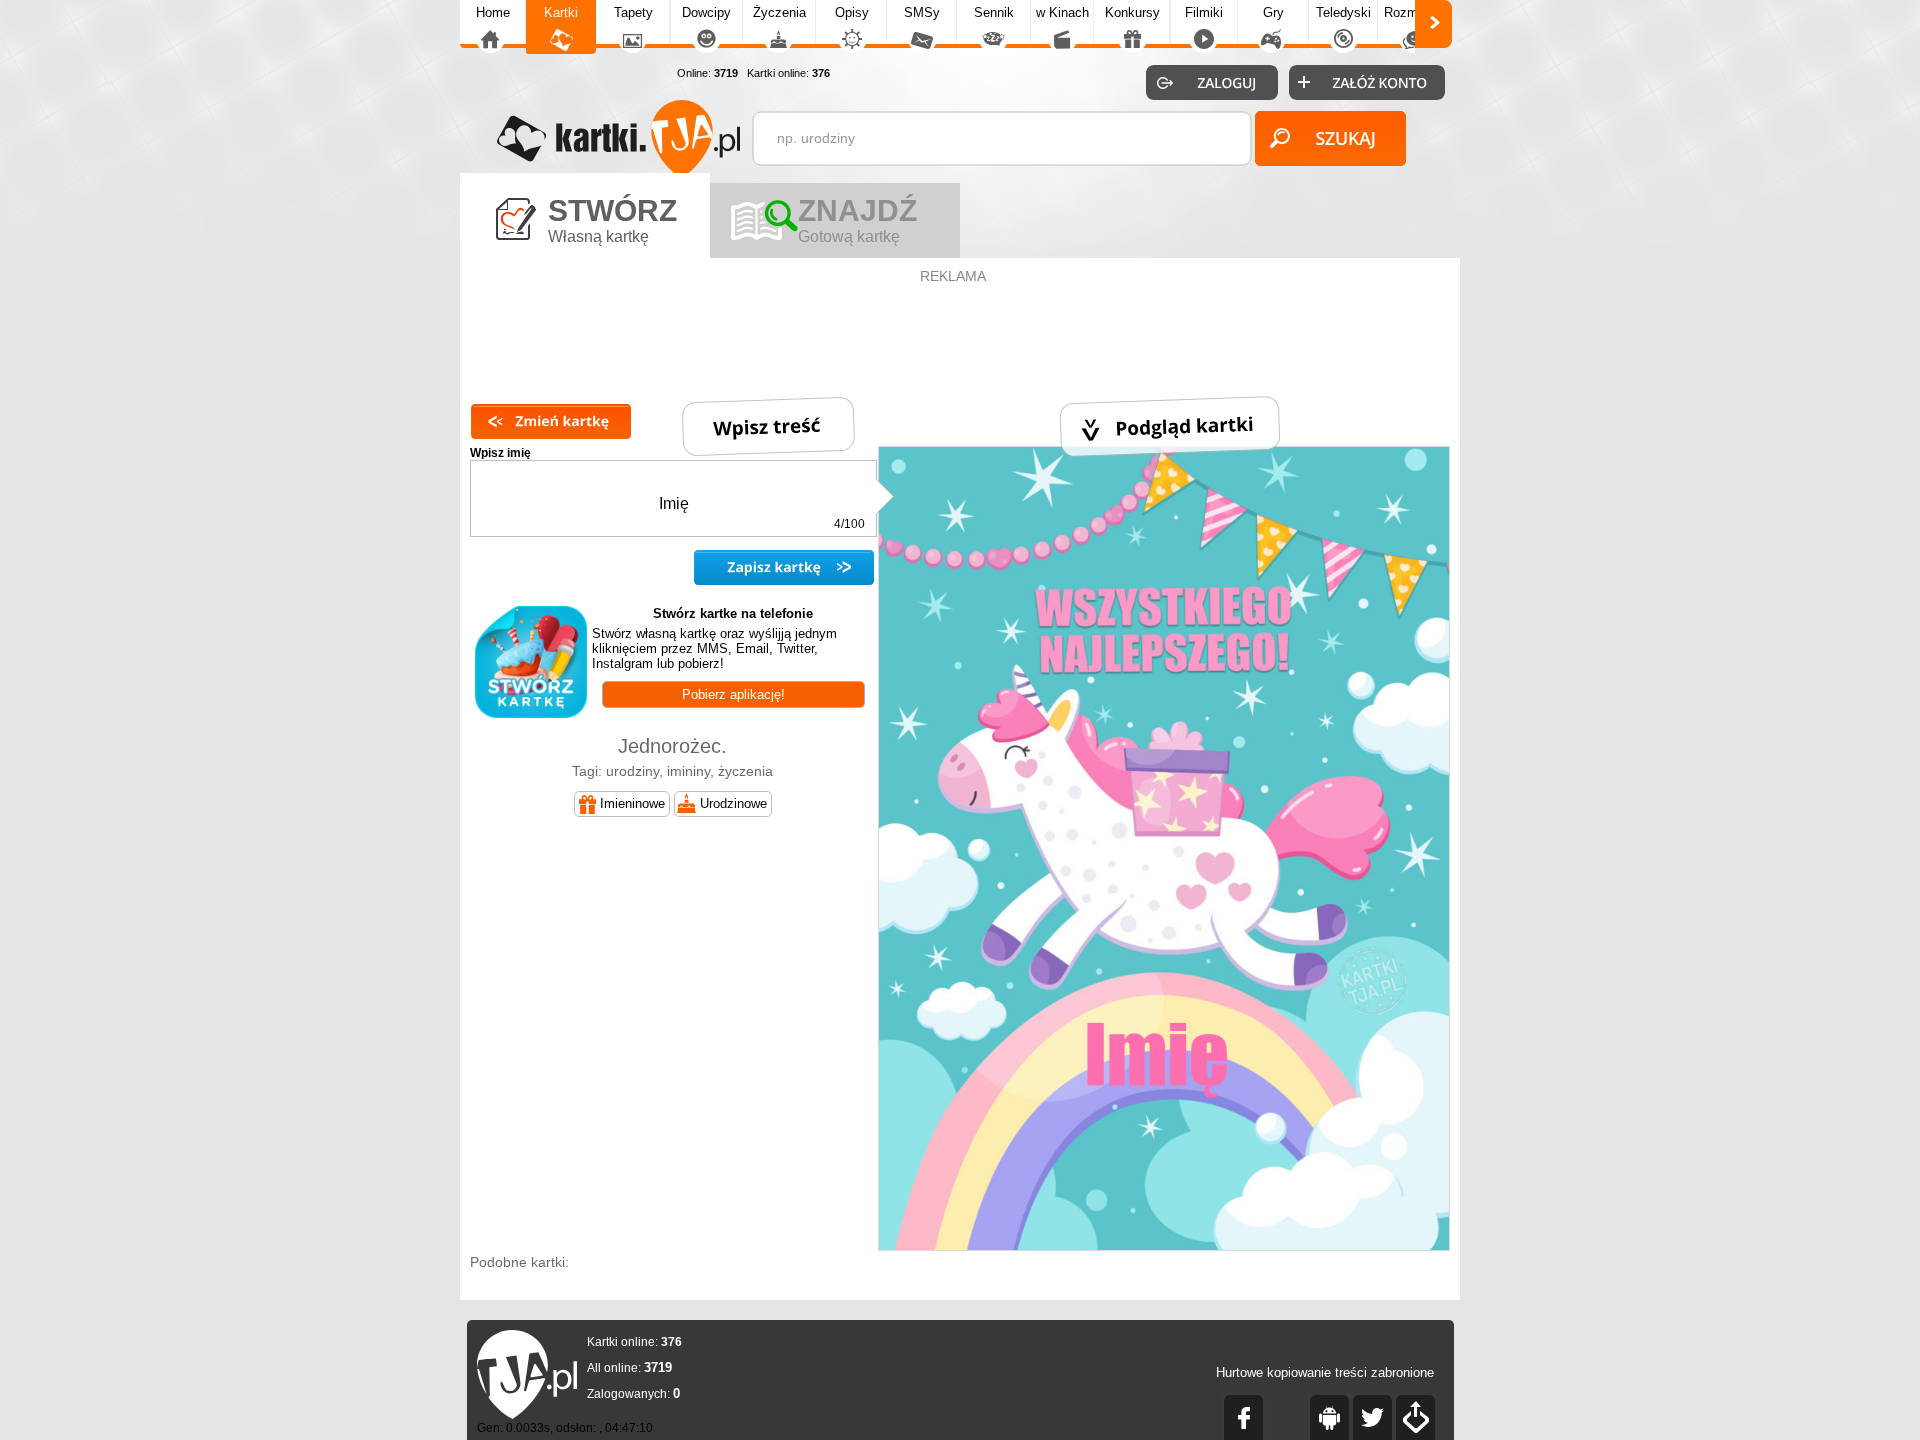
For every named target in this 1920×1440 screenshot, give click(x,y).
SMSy (922, 12)
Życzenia (779, 12)
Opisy (852, 12)
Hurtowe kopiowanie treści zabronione (1325, 1372)
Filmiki (1204, 12)
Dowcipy (706, 12)
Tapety (633, 12)
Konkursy (1132, 12)
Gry (1273, 12)
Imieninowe (632, 803)
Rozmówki (1414, 12)
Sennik (994, 12)
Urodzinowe (733, 803)
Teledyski (1343, 12)
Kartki (561, 12)
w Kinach (1062, 12)
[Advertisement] (960, 334)
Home (493, 12)
